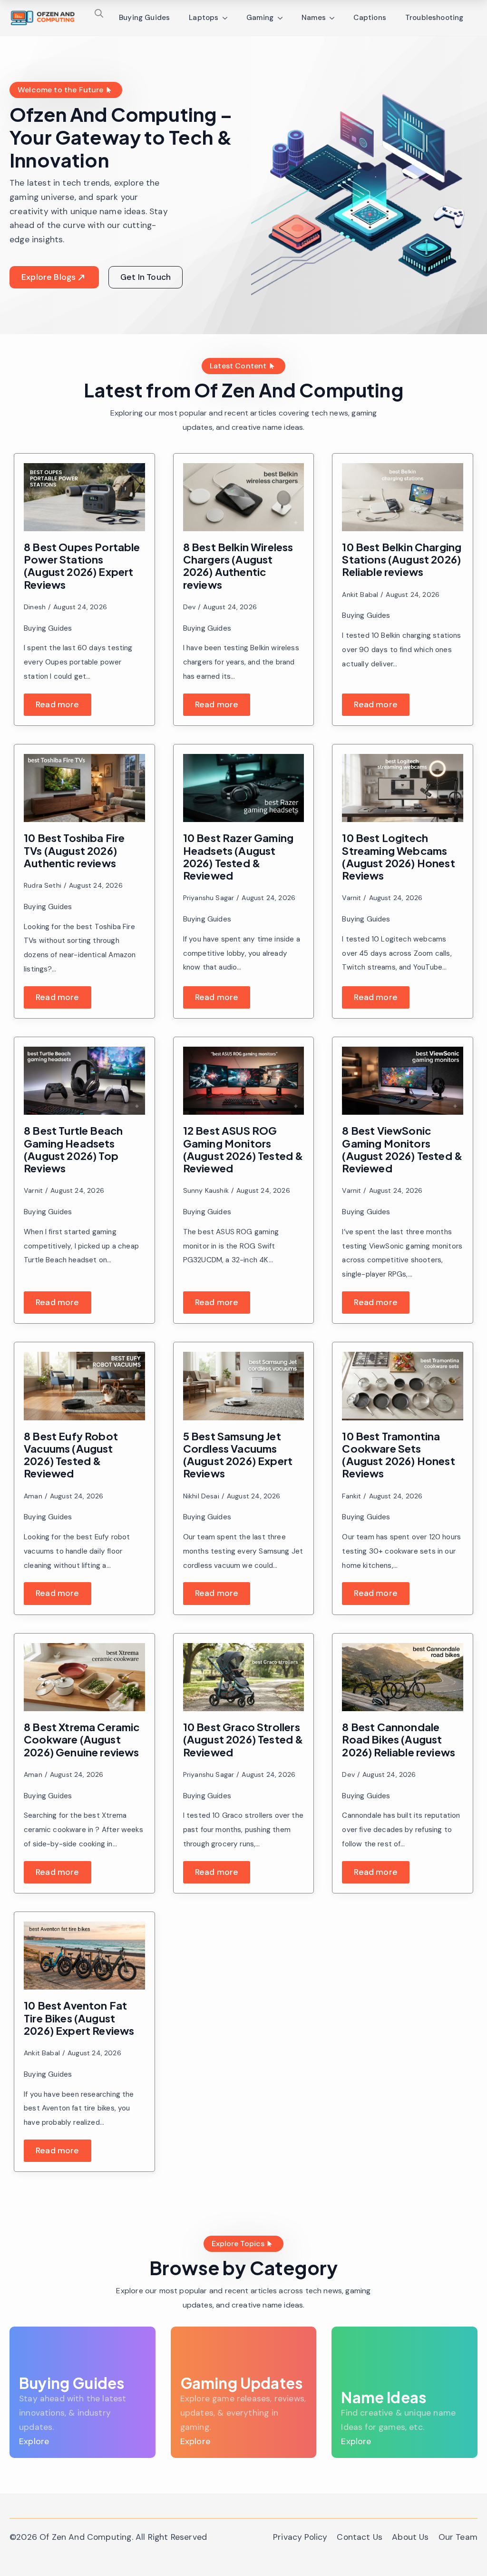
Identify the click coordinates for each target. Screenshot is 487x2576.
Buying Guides (144, 18)
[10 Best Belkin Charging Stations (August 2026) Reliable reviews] (403, 497)
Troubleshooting (434, 18)
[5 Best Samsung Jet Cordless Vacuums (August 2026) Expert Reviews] (244, 1386)
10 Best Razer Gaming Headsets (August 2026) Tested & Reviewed (239, 857)
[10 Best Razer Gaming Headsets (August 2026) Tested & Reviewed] (244, 788)
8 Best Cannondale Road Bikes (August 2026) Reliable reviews (399, 1739)
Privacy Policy (300, 2537)
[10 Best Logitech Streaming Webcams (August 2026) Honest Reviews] (403, 788)
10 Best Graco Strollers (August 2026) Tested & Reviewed (243, 1739)
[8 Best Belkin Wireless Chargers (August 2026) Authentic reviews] (244, 497)
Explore (34, 2441)
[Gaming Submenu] (283, 18)
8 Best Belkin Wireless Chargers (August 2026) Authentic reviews (238, 566)
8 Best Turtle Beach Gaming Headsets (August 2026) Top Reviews (73, 1149)
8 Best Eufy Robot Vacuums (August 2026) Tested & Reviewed (71, 1455)
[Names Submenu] (335, 18)
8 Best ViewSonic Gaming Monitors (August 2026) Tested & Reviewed (402, 1149)
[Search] (99, 13)
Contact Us (360, 2537)
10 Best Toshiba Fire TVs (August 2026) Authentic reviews (74, 850)
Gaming (260, 18)
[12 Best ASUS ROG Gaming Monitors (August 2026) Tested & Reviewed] (244, 1081)
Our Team (458, 2537)
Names (314, 18)
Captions (370, 18)
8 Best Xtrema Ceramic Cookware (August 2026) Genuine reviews (82, 1739)
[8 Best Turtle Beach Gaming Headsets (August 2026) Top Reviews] (84, 1081)
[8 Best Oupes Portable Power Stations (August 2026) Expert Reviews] (84, 497)
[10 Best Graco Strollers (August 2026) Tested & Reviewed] (244, 1677)
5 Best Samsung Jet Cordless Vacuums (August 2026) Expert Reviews (238, 1455)
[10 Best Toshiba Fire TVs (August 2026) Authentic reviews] (84, 788)
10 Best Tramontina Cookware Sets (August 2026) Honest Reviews (399, 1455)
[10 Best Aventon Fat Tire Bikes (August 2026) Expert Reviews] (84, 1956)
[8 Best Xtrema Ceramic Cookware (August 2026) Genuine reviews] (84, 1677)
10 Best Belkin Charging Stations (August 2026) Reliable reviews (402, 560)
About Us (410, 2537)
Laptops (204, 18)
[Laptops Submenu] (228, 18)
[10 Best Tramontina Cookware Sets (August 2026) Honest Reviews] (403, 1386)
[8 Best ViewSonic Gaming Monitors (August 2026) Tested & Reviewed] (403, 1081)
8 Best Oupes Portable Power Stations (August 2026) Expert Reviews (82, 566)
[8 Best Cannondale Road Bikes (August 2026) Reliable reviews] (403, 1677)
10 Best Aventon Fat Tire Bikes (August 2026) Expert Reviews (79, 2018)
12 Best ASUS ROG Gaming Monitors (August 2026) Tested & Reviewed (243, 1149)
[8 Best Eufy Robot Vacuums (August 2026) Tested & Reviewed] (84, 1386)
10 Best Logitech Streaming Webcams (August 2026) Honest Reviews (399, 857)
